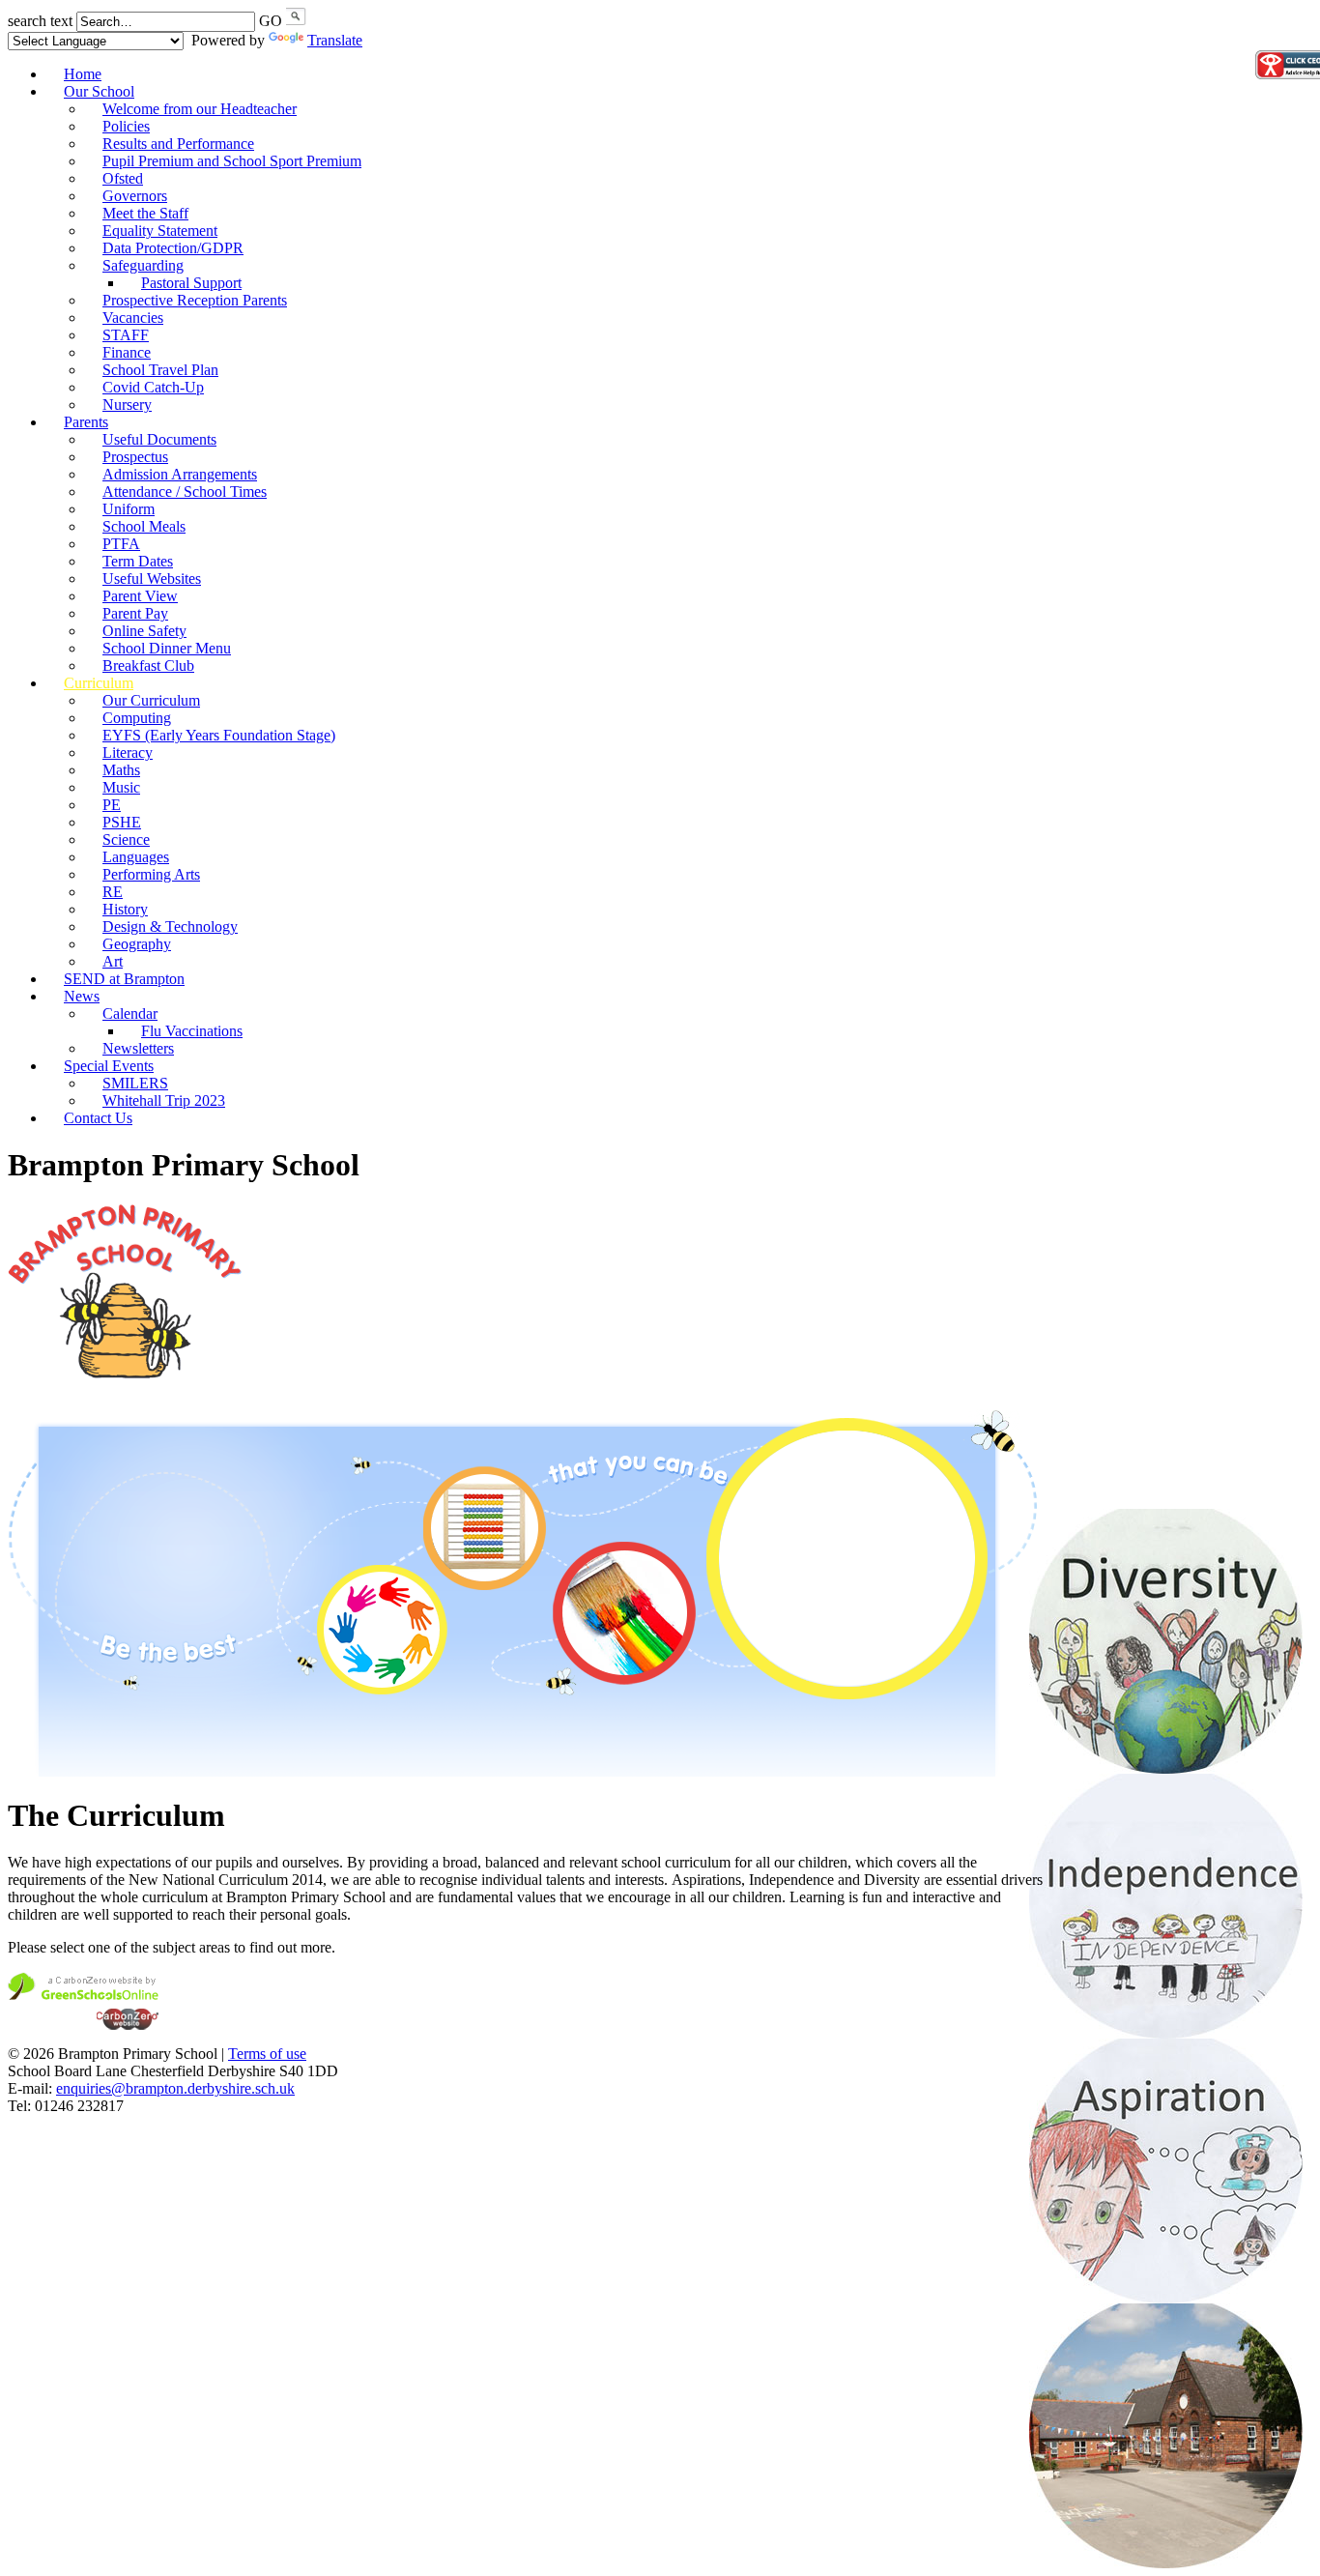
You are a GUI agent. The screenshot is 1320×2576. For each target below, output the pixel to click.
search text (40, 21)
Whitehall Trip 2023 (164, 1100)
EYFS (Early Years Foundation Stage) (219, 735)
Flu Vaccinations (192, 1031)
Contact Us (98, 1118)
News (82, 996)
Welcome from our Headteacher (200, 109)
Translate (335, 40)
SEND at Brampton (124, 979)
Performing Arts (151, 874)
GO (271, 21)
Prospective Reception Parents (195, 300)
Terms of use (267, 2054)
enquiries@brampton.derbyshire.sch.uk (175, 2088)
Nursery (127, 405)
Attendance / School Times (185, 492)
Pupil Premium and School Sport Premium (232, 161)
